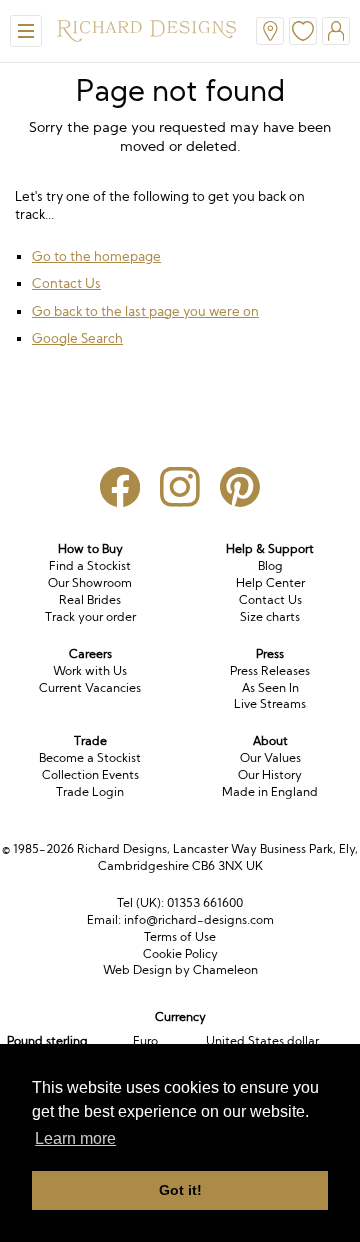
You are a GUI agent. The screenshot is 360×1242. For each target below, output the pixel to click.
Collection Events (90, 774)
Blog (270, 565)
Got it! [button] (180, 1190)
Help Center (270, 582)
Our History (270, 774)
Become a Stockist (90, 757)
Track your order (90, 616)
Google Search (77, 338)
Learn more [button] (75, 1138)
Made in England (270, 791)
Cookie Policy (180, 953)
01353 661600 (205, 902)
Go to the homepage (96, 256)
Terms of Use (180, 936)
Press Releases (270, 670)
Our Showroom (90, 582)
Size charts (270, 616)
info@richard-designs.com (199, 919)
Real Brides (90, 599)
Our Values (270, 757)
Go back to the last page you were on (145, 311)
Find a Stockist (90, 565)
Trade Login (90, 791)
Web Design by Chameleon (180, 969)
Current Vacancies (90, 687)
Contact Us (66, 283)
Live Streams (270, 703)
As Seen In (270, 687)
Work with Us (90, 670)
